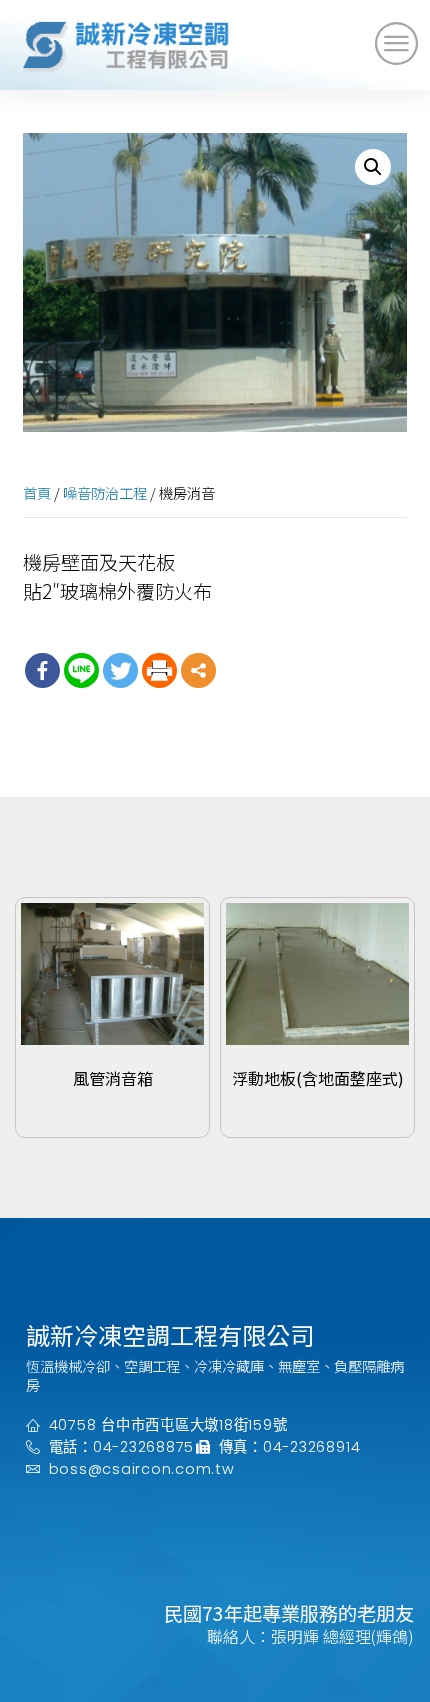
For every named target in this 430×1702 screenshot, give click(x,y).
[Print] (159, 670)
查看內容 (113, 1114)
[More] (198, 670)
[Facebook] (42, 670)
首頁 (37, 492)
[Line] (81, 670)
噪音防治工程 (105, 492)
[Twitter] (120, 670)
